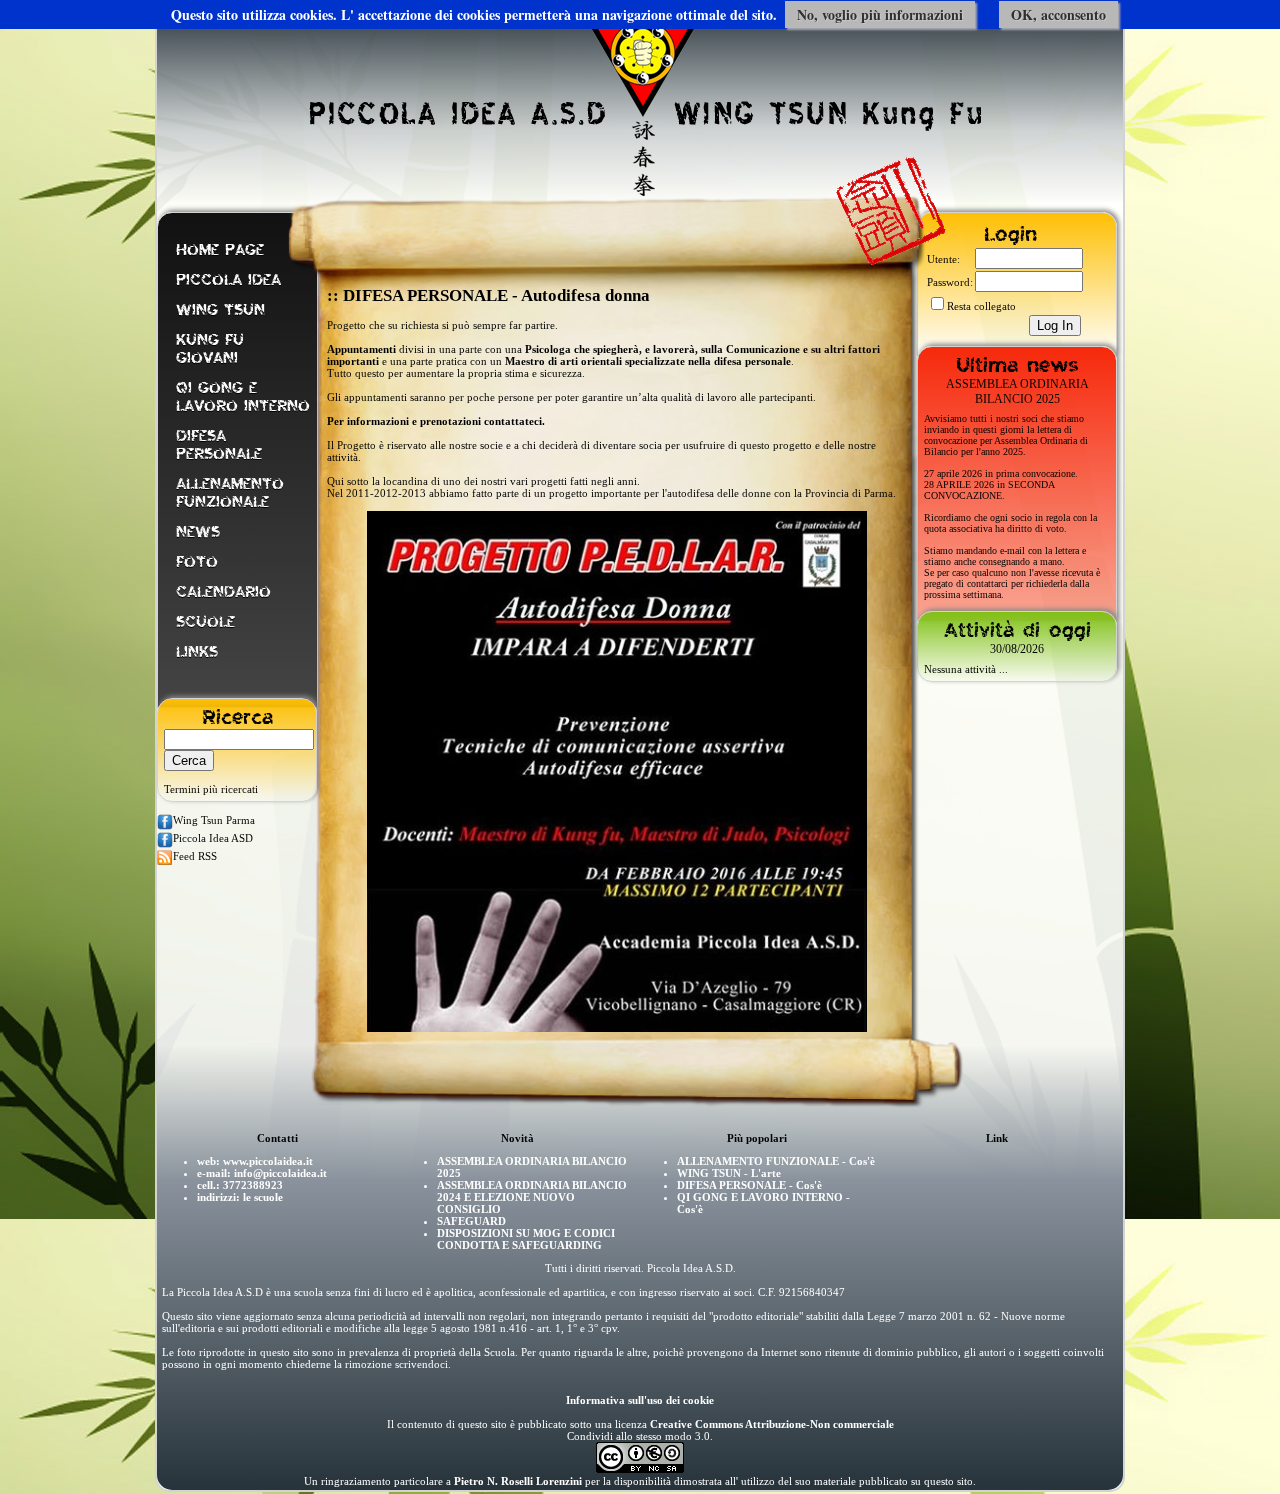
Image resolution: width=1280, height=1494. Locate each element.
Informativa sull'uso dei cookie (640, 1400)
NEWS (198, 532)
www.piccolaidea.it (268, 1161)
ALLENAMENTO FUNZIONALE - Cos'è (776, 1161)
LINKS (197, 652)
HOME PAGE (220, 250)
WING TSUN (220, 310)
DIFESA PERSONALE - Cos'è (749, 1185)
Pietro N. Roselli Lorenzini (518, 1481)
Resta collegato (981, 306)
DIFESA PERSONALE (219, 445)
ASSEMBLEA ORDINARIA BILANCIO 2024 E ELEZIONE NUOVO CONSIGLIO (532, 1197)
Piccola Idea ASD (213, 838)
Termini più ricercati (211, 789)
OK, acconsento (1058, 14)
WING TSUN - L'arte (729, 1173)
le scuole (263, 1197)
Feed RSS (195, 856)
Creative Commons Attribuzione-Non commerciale (772, 1424)
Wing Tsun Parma (214, 820)
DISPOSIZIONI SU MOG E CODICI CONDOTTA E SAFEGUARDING (526, 1239)
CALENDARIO (223, 592)
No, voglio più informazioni (880, 14)
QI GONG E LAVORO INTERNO (243, 397)
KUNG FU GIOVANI (210, 349)
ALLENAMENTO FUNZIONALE (230, 493)
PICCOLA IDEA (228, 280)
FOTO (197, 562)
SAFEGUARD (471, 1221)
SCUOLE (205, 622)
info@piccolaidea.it (280, 1173)
